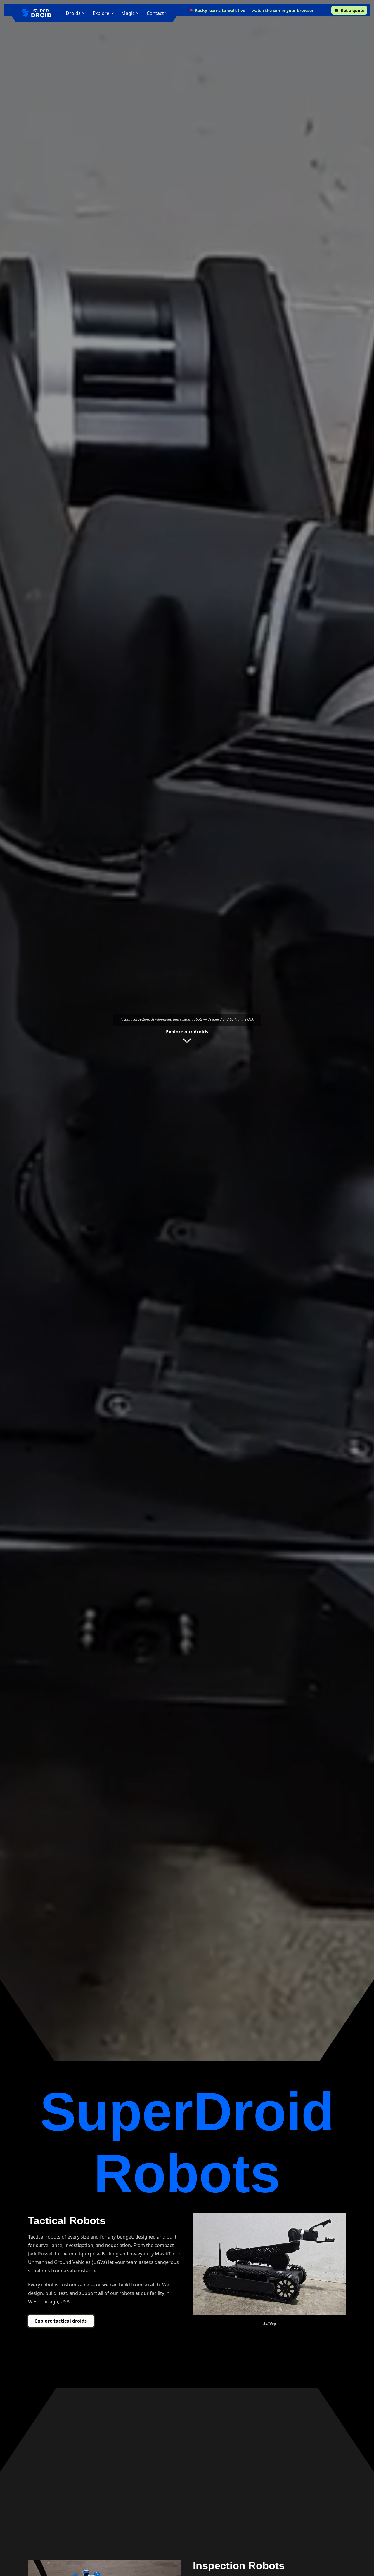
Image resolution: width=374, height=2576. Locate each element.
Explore (101, 13)
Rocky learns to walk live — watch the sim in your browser (254, 10)
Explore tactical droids (61, 2321)
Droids (73, 13)
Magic (128, 13)
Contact (155, 13)
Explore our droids (187, 1032)
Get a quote (353, 10)
